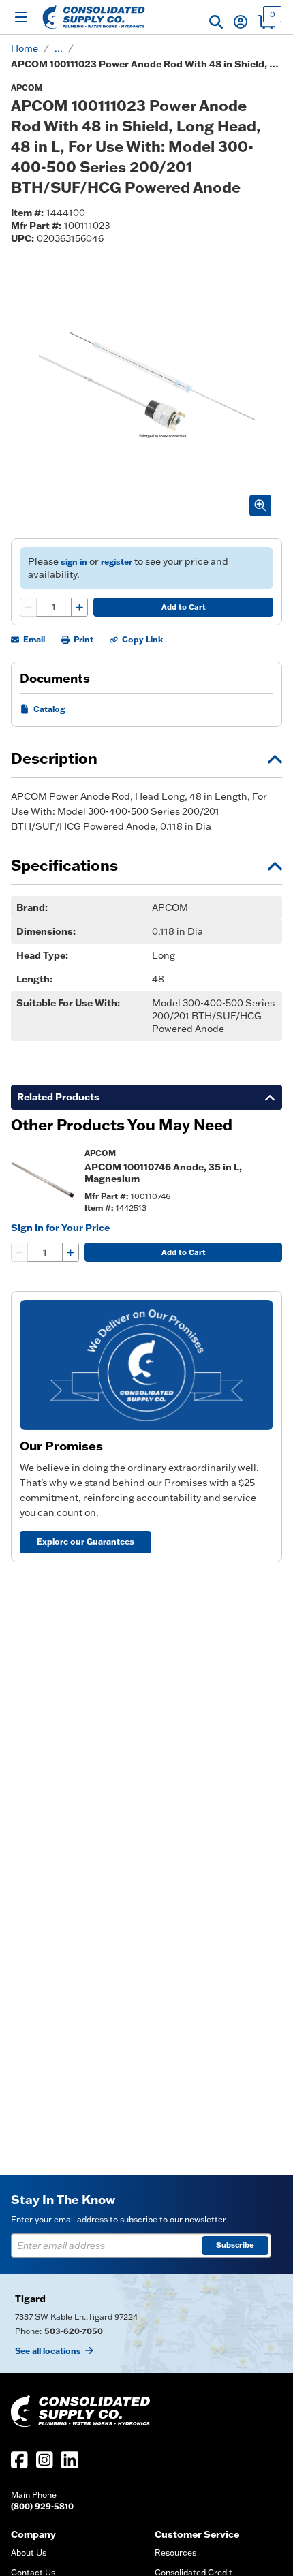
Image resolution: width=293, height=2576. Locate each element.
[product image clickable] (44, 1180)
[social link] (19, 2460)
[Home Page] (94, 17)
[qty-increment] (79, 607)
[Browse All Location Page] (146, 2324)
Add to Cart (184, 607)
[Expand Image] (260, 506)
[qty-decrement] (29, 607)
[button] (216, 22)
